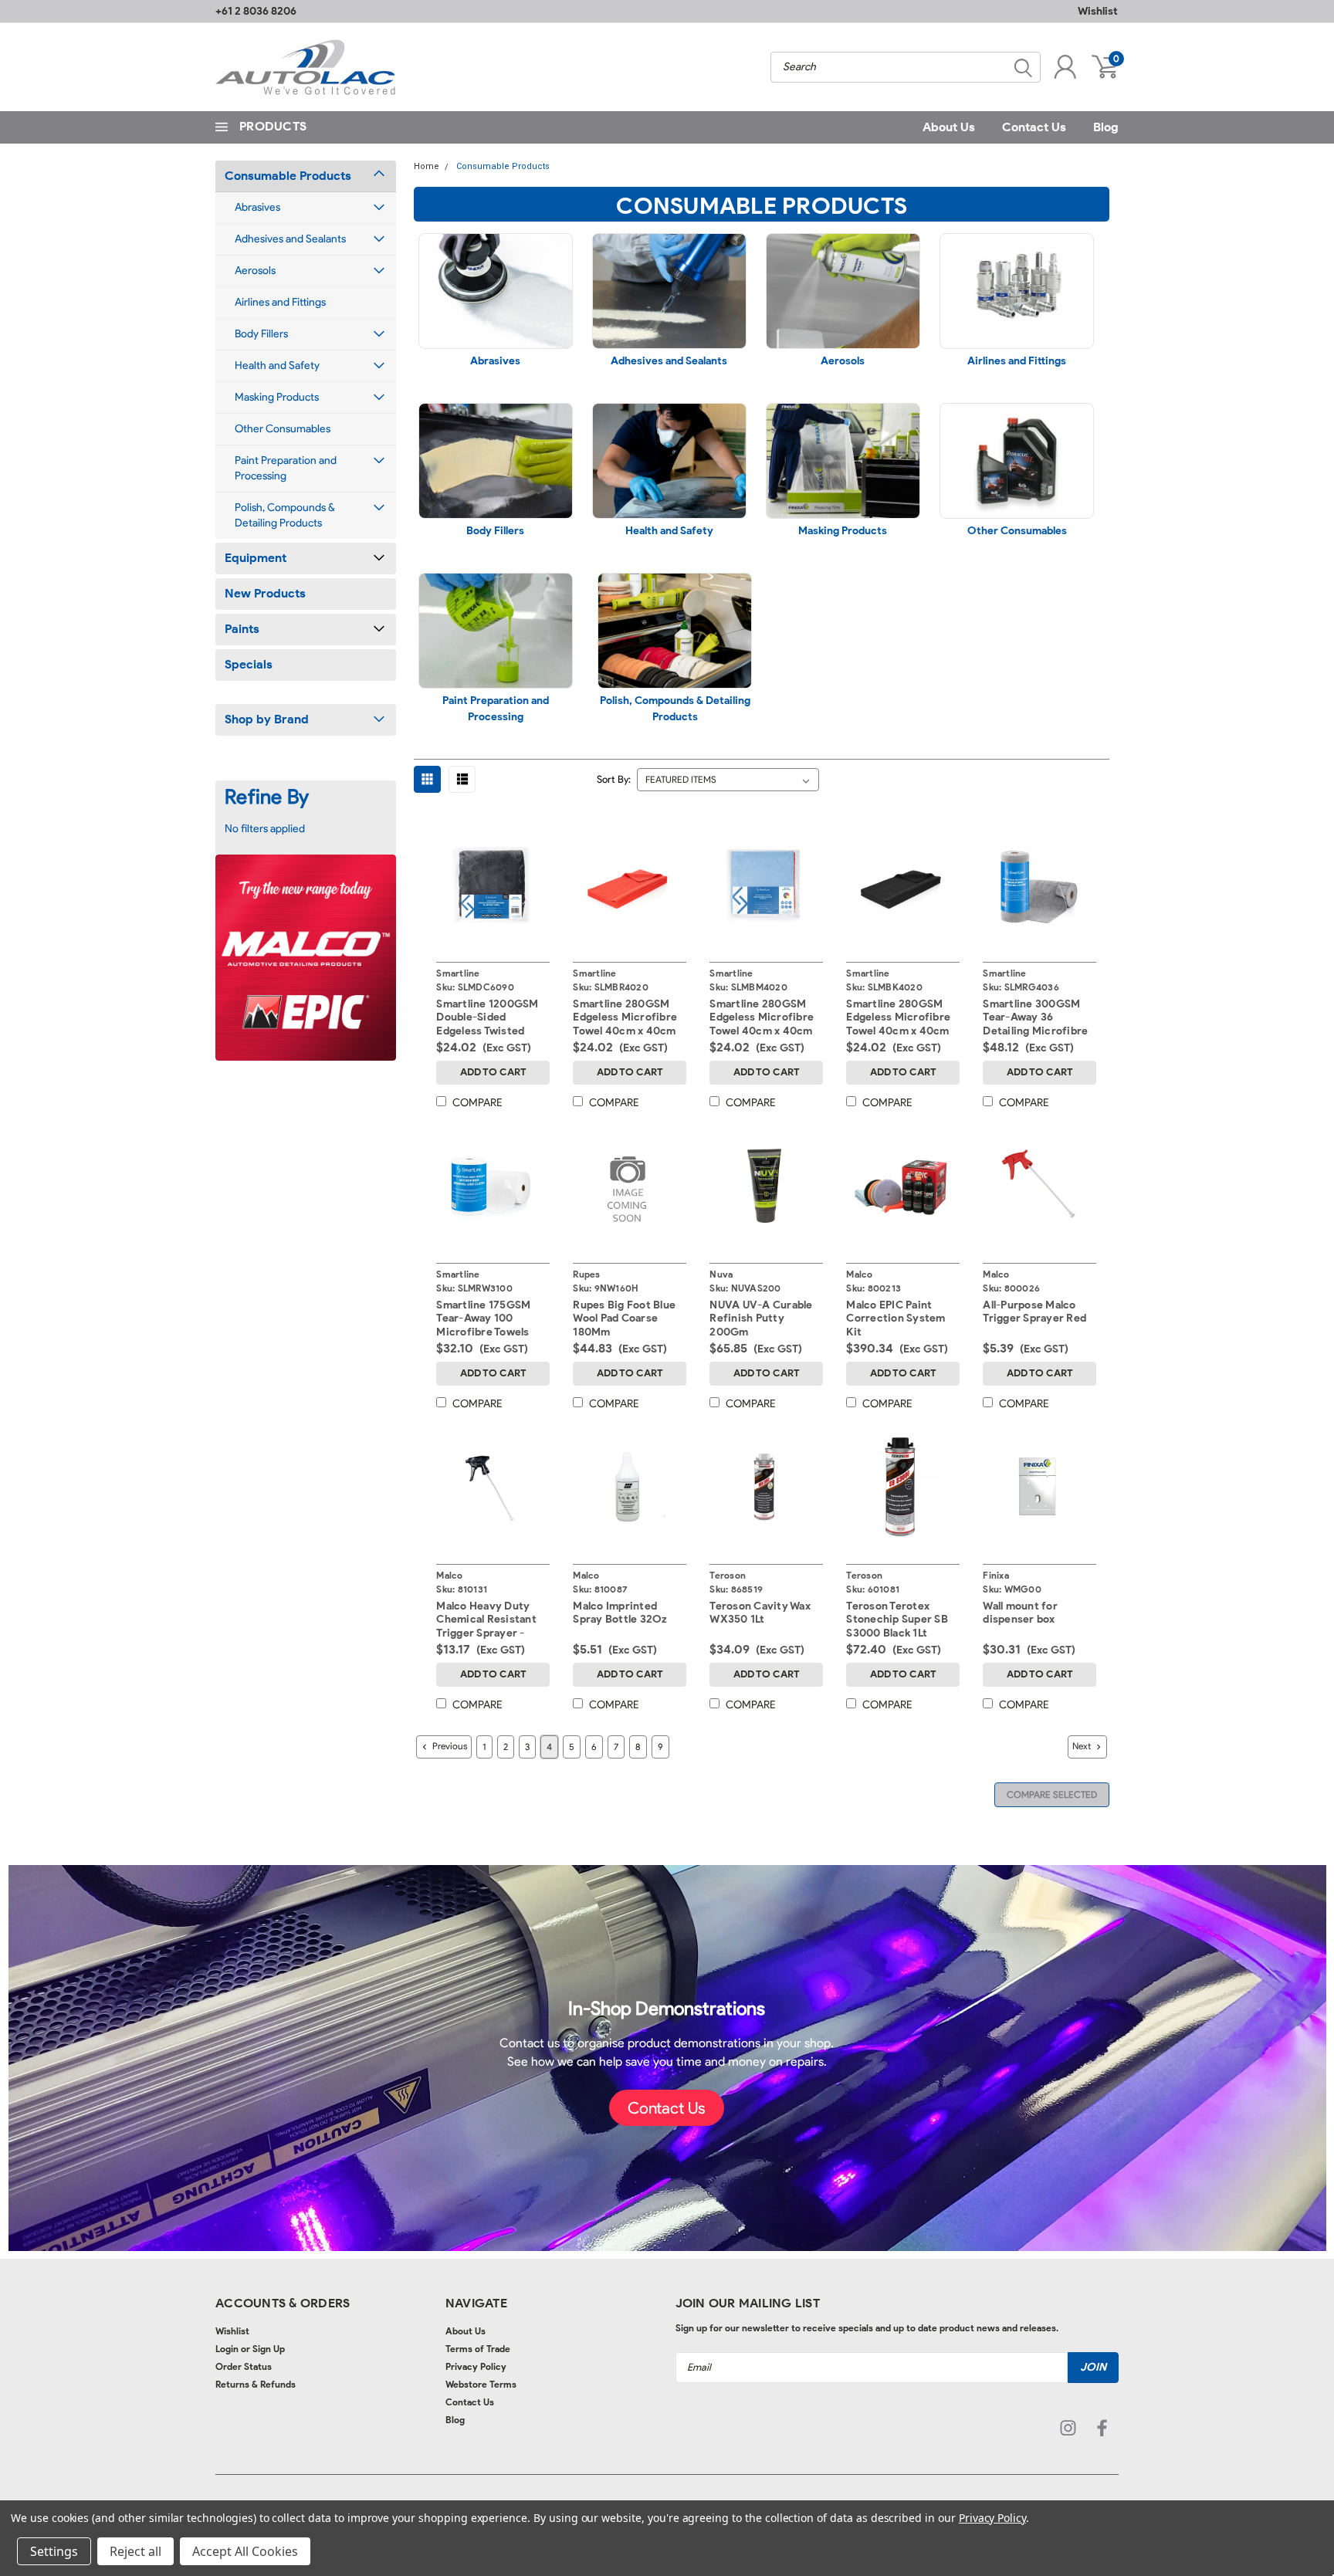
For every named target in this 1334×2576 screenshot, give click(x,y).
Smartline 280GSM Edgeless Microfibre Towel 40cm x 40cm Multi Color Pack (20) (763, 1024)
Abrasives (257, 207)
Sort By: (614, 779)
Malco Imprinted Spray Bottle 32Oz (620, 1613)
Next (1083, 1746)
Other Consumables (283, 429)
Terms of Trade (478, 2349)
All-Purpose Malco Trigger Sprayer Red (1034, 1312)
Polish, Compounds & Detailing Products (285, 515)
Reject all (135, 2551)
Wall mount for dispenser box (1020, 1613)
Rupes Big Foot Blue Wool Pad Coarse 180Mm (624, 1318)
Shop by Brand (267, 719)
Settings (54, 2551)
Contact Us (1034, 127)
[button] (667, 2108)
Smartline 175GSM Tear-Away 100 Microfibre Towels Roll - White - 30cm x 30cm (489, 1332)
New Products (265, 593)
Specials (249, 664)
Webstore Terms (481, 2384)
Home (427, 166)
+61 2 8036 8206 (256, 11)
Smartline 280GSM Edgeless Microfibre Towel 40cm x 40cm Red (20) (625, 1024)
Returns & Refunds (256, 2384)
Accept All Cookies (245, 2551)
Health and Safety (277, 366)
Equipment (256, 558)
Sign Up (269, 2349)
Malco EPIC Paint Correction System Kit (896, 1318)
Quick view (493, 882)
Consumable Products (288, 176)
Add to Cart (493, 1072)
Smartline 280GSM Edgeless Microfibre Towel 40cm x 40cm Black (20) (898, 1024)
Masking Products (277, 397)
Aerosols (255, 271)
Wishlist (1098, 11)
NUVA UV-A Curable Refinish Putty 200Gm (761, 1318)
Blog (1106, 127)
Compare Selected (1052, 1794)
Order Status (244, 2366)
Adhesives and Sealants (290, 239)
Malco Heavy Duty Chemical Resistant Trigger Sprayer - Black (486, 1627)
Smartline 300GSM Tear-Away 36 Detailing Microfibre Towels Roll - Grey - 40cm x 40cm (1035, 1031)
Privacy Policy (476, 2366)
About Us (949, 127)
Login (227, 2349)
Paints (242, 629)
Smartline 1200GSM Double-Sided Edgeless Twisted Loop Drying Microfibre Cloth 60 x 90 (491, 1038)
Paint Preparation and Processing (286, 468)
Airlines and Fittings (280, 302)
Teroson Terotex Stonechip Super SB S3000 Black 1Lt (897, 1620)
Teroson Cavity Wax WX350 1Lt (760, 1613)
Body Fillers (261, 334)
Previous (449, 1746)
